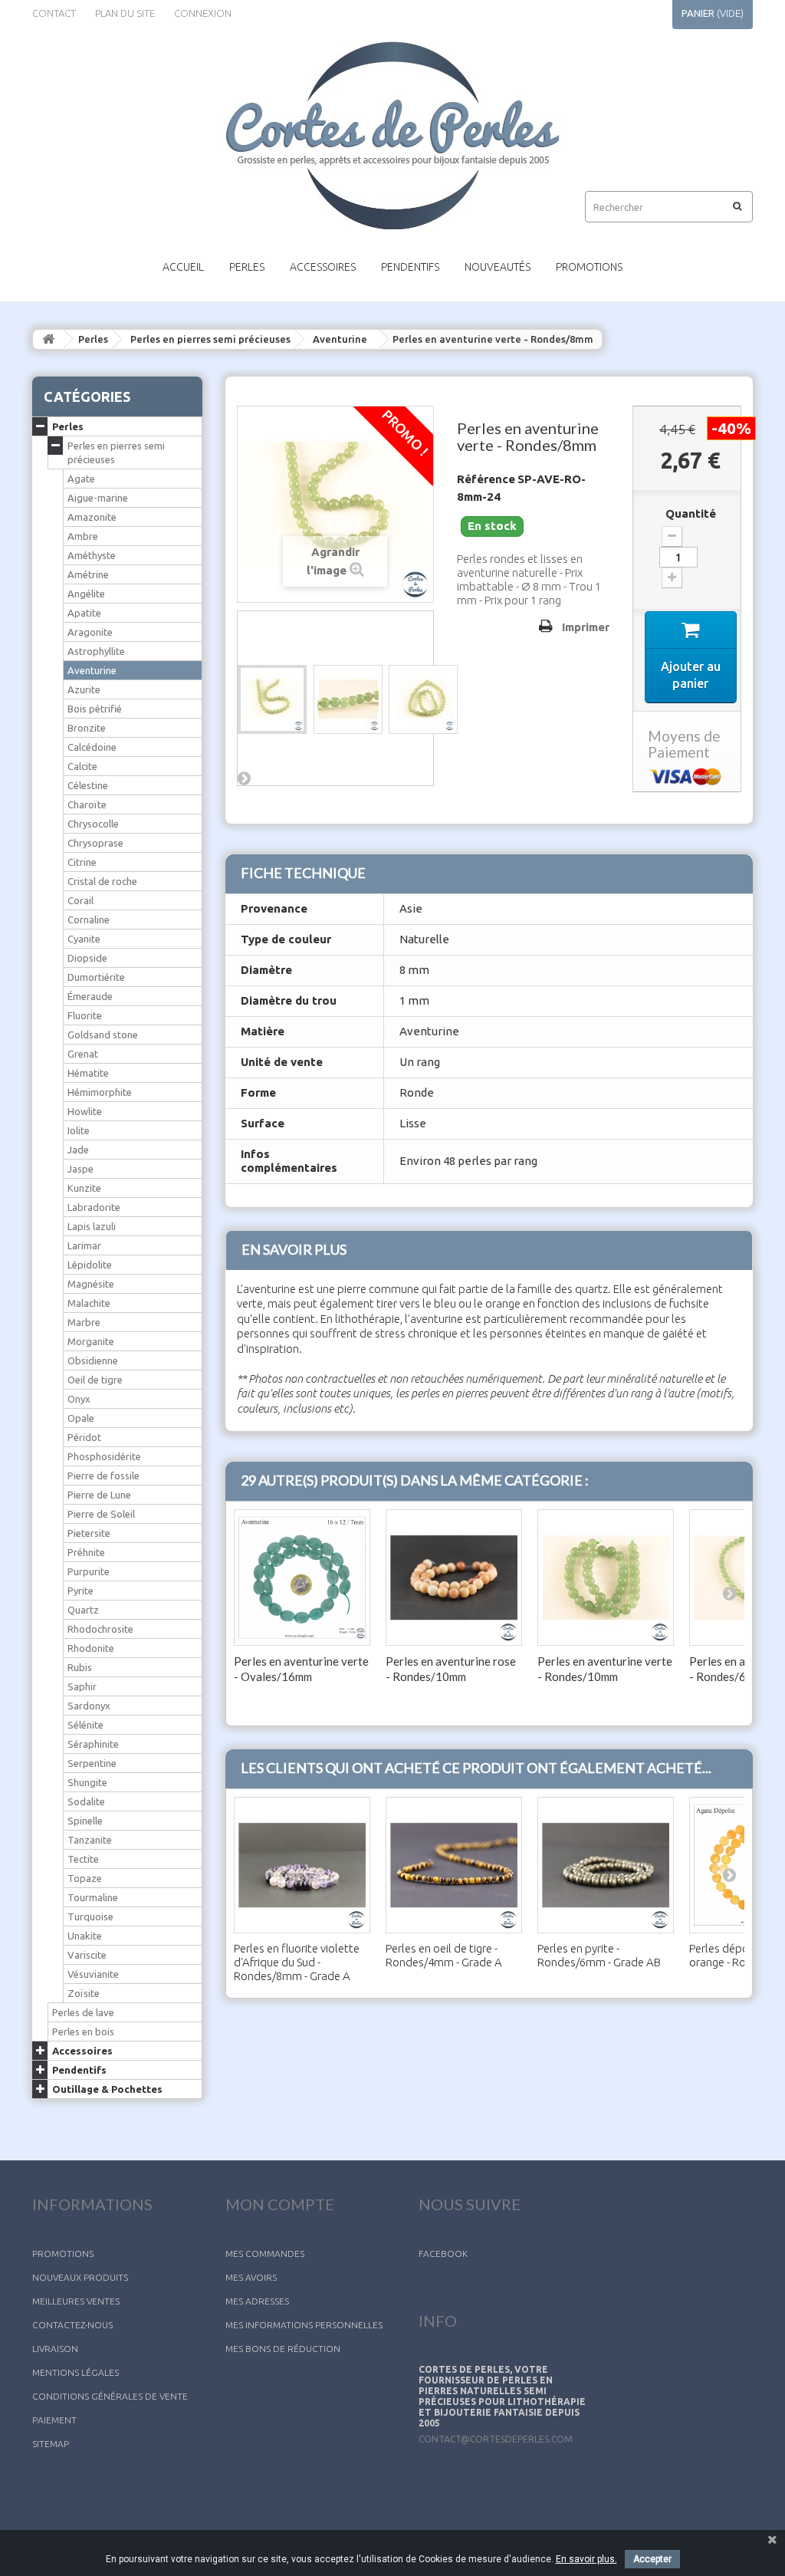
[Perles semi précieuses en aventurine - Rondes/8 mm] (272, 699)
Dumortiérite (96, 977)
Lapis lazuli (92, 1226)
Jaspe (80, 1169)
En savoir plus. (586, 2559)
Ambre (83, 536)
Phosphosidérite (104, 1456)
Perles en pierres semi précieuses (210, 339)
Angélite (86, 594)
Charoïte (87, 804)
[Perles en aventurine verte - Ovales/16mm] (302, 1578)
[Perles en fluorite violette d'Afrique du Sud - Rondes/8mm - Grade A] (302, 1865)
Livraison (55, 2349)
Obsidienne (93, 1360)
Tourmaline (93, 1897)
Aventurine (340, 339)
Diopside (87, 958)
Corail (80, 900)
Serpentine (92, 1763)
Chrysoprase (95, 843)
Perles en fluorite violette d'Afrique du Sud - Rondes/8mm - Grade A (297, 1962)
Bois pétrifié (95, 709)
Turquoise (90, 1916)
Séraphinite (93, 1744)
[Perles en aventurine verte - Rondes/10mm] (606, 1578)
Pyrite (80, 1591)
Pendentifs (410, 267)
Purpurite (89, 1571)
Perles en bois (83, 2032)
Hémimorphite (100, 1092)
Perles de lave (83, 2012)
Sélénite (85, 1725)
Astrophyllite (96, 651)
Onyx (79, 1399)
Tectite (83, 1859)
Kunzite (84, 1188)
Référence (486, 479)
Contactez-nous (72, 2325)
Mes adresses (257, 2301)
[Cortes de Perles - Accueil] (392, 136)
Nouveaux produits (80, 2277)
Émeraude (90, 996)
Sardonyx (89, 1706)
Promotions (589, 267)
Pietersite (89, 1533)
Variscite (87, 1955)
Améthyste (92, 555)
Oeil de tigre (95, 1380)
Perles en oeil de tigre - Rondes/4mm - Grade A (444, 1955)
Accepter (652, 2559)
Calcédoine (92, 747)
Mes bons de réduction (283, 2349)
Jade (78, 1150)
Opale (81, 1418)
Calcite (82, 766)
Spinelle (85, 1821)
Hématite (88, 1073)
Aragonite (90, 632)
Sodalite (86, 1801)
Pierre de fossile (103, 1476)
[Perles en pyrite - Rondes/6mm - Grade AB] (606, 1865)
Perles (247, 267)
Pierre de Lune (99, 1495)
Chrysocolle (93, 824)
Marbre (84, 1322)
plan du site (125, 13)
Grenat (83, 1054)
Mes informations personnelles (304, 2325)
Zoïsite (84, 1993)
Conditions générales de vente (110, 2396)
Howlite (85, 1111)
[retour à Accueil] (48, 339)
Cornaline (89, 920)
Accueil (183, 267)
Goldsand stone (103, 1035)
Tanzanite (90, 1840)
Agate (81, 479)
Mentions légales (76, 2372)
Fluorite (85, 1015)
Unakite (85, 1936)
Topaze (85, 1878)
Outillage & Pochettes (107, 2089)
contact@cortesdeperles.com (496, 2439)
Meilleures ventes (76, 2301)
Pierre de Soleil (101, 1514)
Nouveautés (498, 267)
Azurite (84, 689)
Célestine (88, 785)
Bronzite (87, 728)
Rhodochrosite (100, 1629)
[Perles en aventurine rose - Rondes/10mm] (454, 1578)
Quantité (691, 513)
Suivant (245, 778)
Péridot (84, 1437)
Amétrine (88, 574)
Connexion (203, 13)
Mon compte (280, 2204)
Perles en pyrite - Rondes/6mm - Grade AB (599, 1955)
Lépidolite (90, 1265)
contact (54, 13)
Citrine (82, 862)
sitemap (51, 2444)
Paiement (54, 2420)
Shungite (87, 1782)
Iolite (79, 1130)
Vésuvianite (93, 1974)
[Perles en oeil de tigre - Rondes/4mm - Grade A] (454, 1865)
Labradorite (94, 1207)
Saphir (82, 1686)
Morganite (91, 1341)
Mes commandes (265, 2254)
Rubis (80, 1667)
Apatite (84, 613)
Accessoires (323, 267)
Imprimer (586, 627)
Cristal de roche (102, 881)
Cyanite (84, 939)
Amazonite (92, 517)
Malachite (89, 1303)
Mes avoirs (251, 2277)
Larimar (84, 1245)
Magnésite (91, 1284)
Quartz (83, 1610)
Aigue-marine (98, 498)
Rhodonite (91, 1648)
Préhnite (86, 1552)
